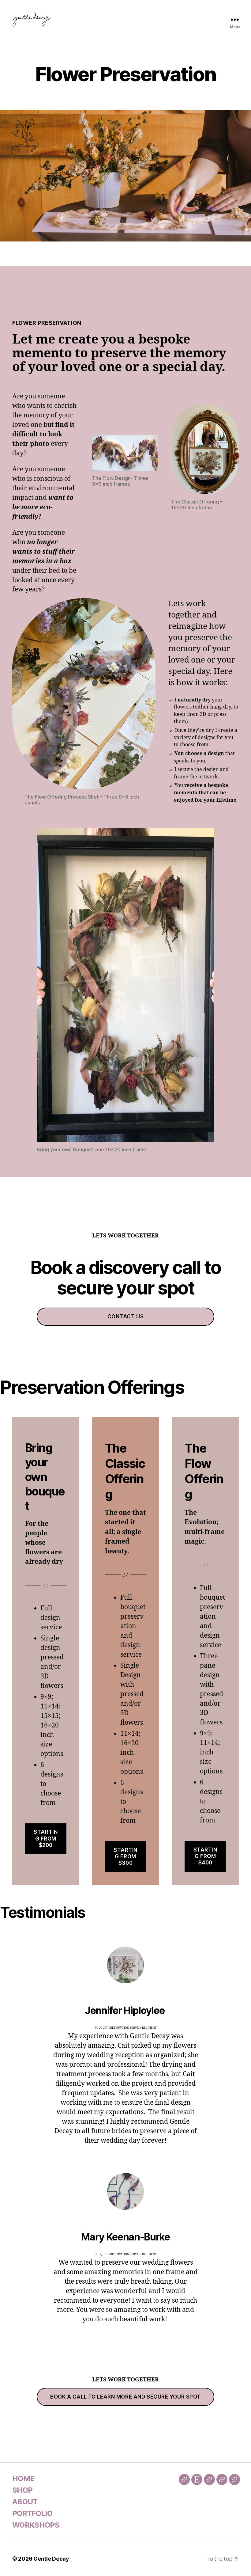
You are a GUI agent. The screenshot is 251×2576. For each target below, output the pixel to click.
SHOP (22, 2490)
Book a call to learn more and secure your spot (125, 2397)
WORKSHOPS (36, 2525)
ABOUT (25, 2502)
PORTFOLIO (32, 2513)
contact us (126, 1316)
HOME (23, 2478)
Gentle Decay (51, 2559)
